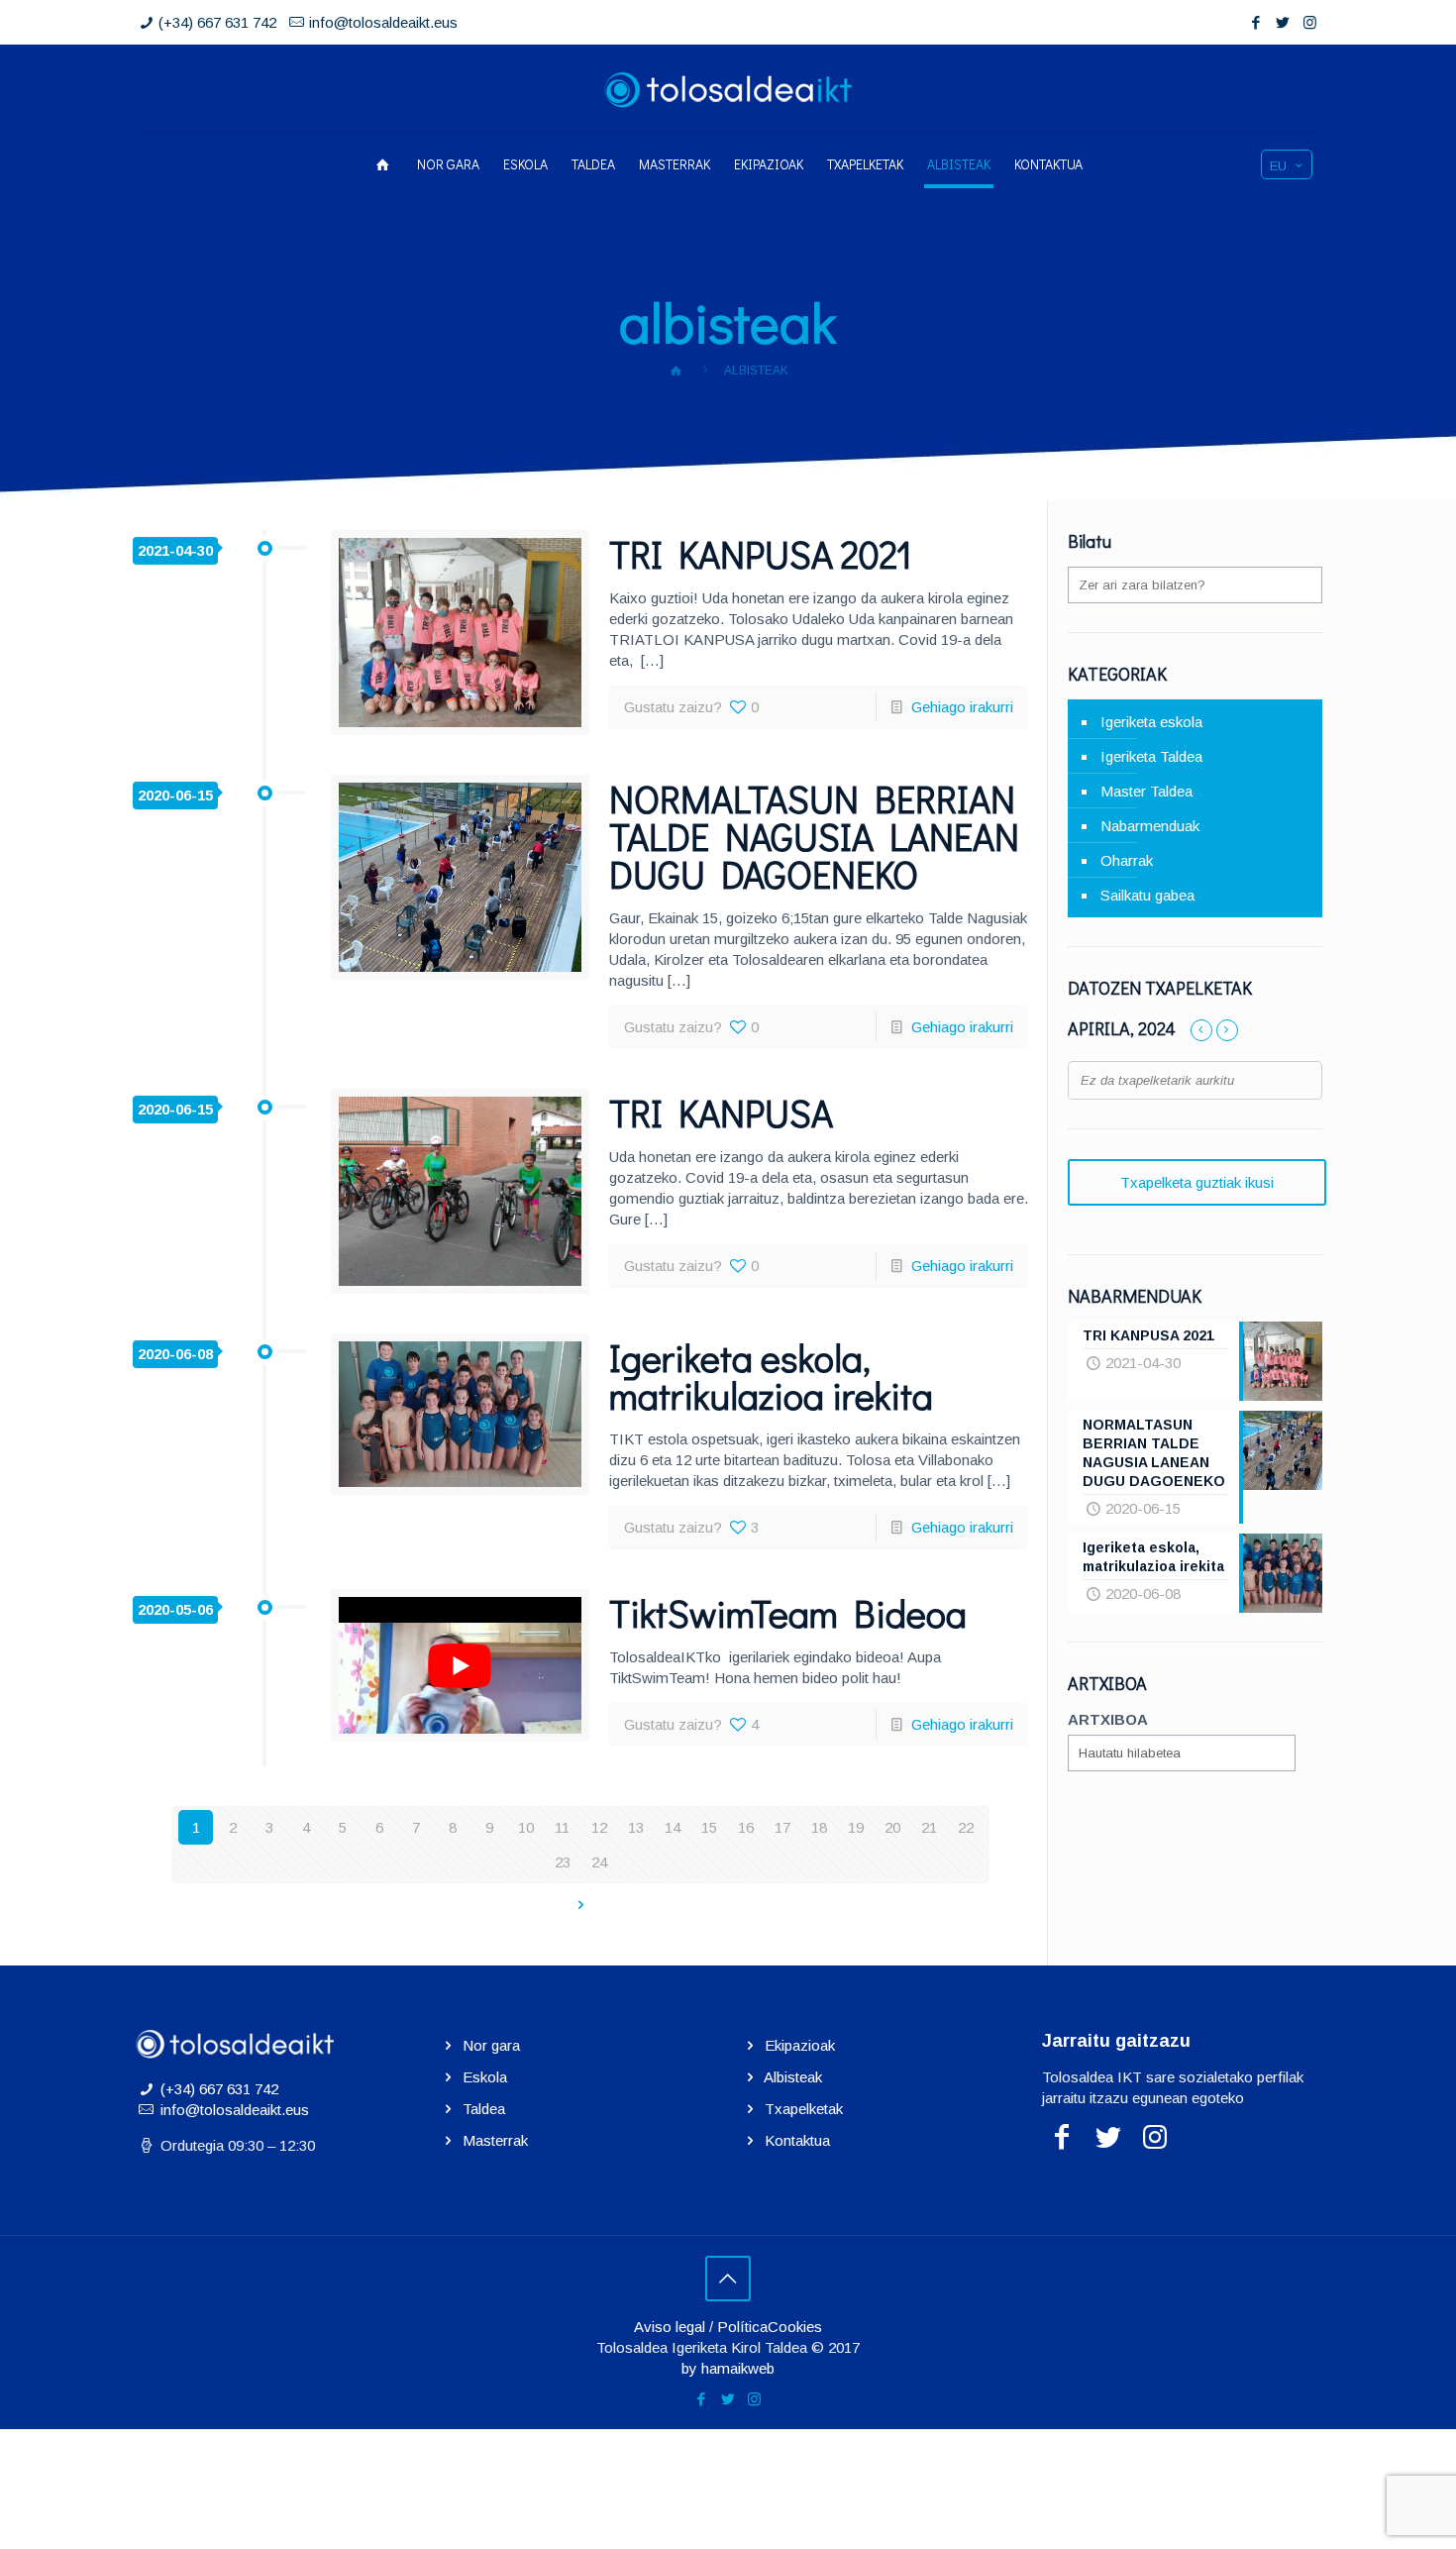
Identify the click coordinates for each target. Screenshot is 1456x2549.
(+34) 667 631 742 (217, 22)
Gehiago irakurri (962, 707)
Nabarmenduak (1150, 826)
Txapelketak (804, 2109)
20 (892, 1827)
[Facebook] (1256, 22)
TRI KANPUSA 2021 (761, 554)
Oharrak (1127, 860)
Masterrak (495, 2140)
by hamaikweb (728, 2368)
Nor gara (491, 2045)
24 (599, 1862)
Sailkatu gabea (1147, 895)
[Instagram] (1310, 22)
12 (599, 1827)
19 (856, 1827)
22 (966, 1827)
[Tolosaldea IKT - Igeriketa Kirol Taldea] (728, 89)
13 (636, 1827)
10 (526, 1827)
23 (563, 1862)
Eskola (485, 2077)
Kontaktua (797, 2140)
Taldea (484, 2109)
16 (746, 1827)
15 (709, 1827)
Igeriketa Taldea (1151, 756)
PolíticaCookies (770, 2327)
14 (673, 1827)
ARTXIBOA (1108, 1719)
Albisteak (793, 2077)
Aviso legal (670, 2327)
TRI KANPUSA (721, 1113)
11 (562, 1827)
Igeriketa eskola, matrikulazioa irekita (771, 1376)
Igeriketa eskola (1151, 722)
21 (929, 1827)
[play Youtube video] (460, 1665)
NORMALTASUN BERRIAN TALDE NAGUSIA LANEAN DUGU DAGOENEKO (814, 836)
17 (782, 1827)
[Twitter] (1283, 22)
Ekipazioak (800, 2045)
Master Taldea (1146, 791)
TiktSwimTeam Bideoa (788, 1613)
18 (819, 1827)
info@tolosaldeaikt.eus (383, 22)
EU (1278, 166)
